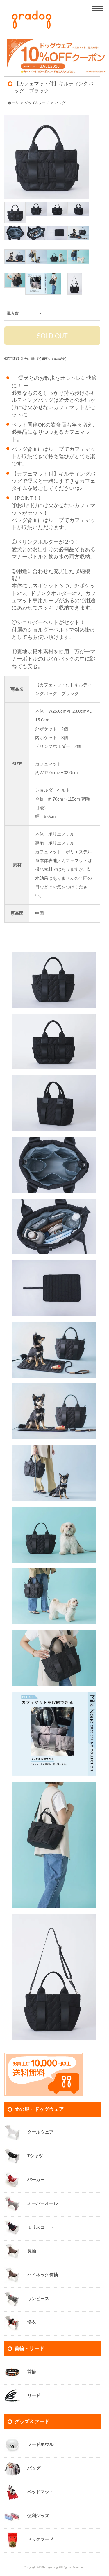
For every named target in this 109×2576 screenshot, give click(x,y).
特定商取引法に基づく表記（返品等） (36, 359)
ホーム (13, 103)
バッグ (60, 103)
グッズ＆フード (37, 103)
